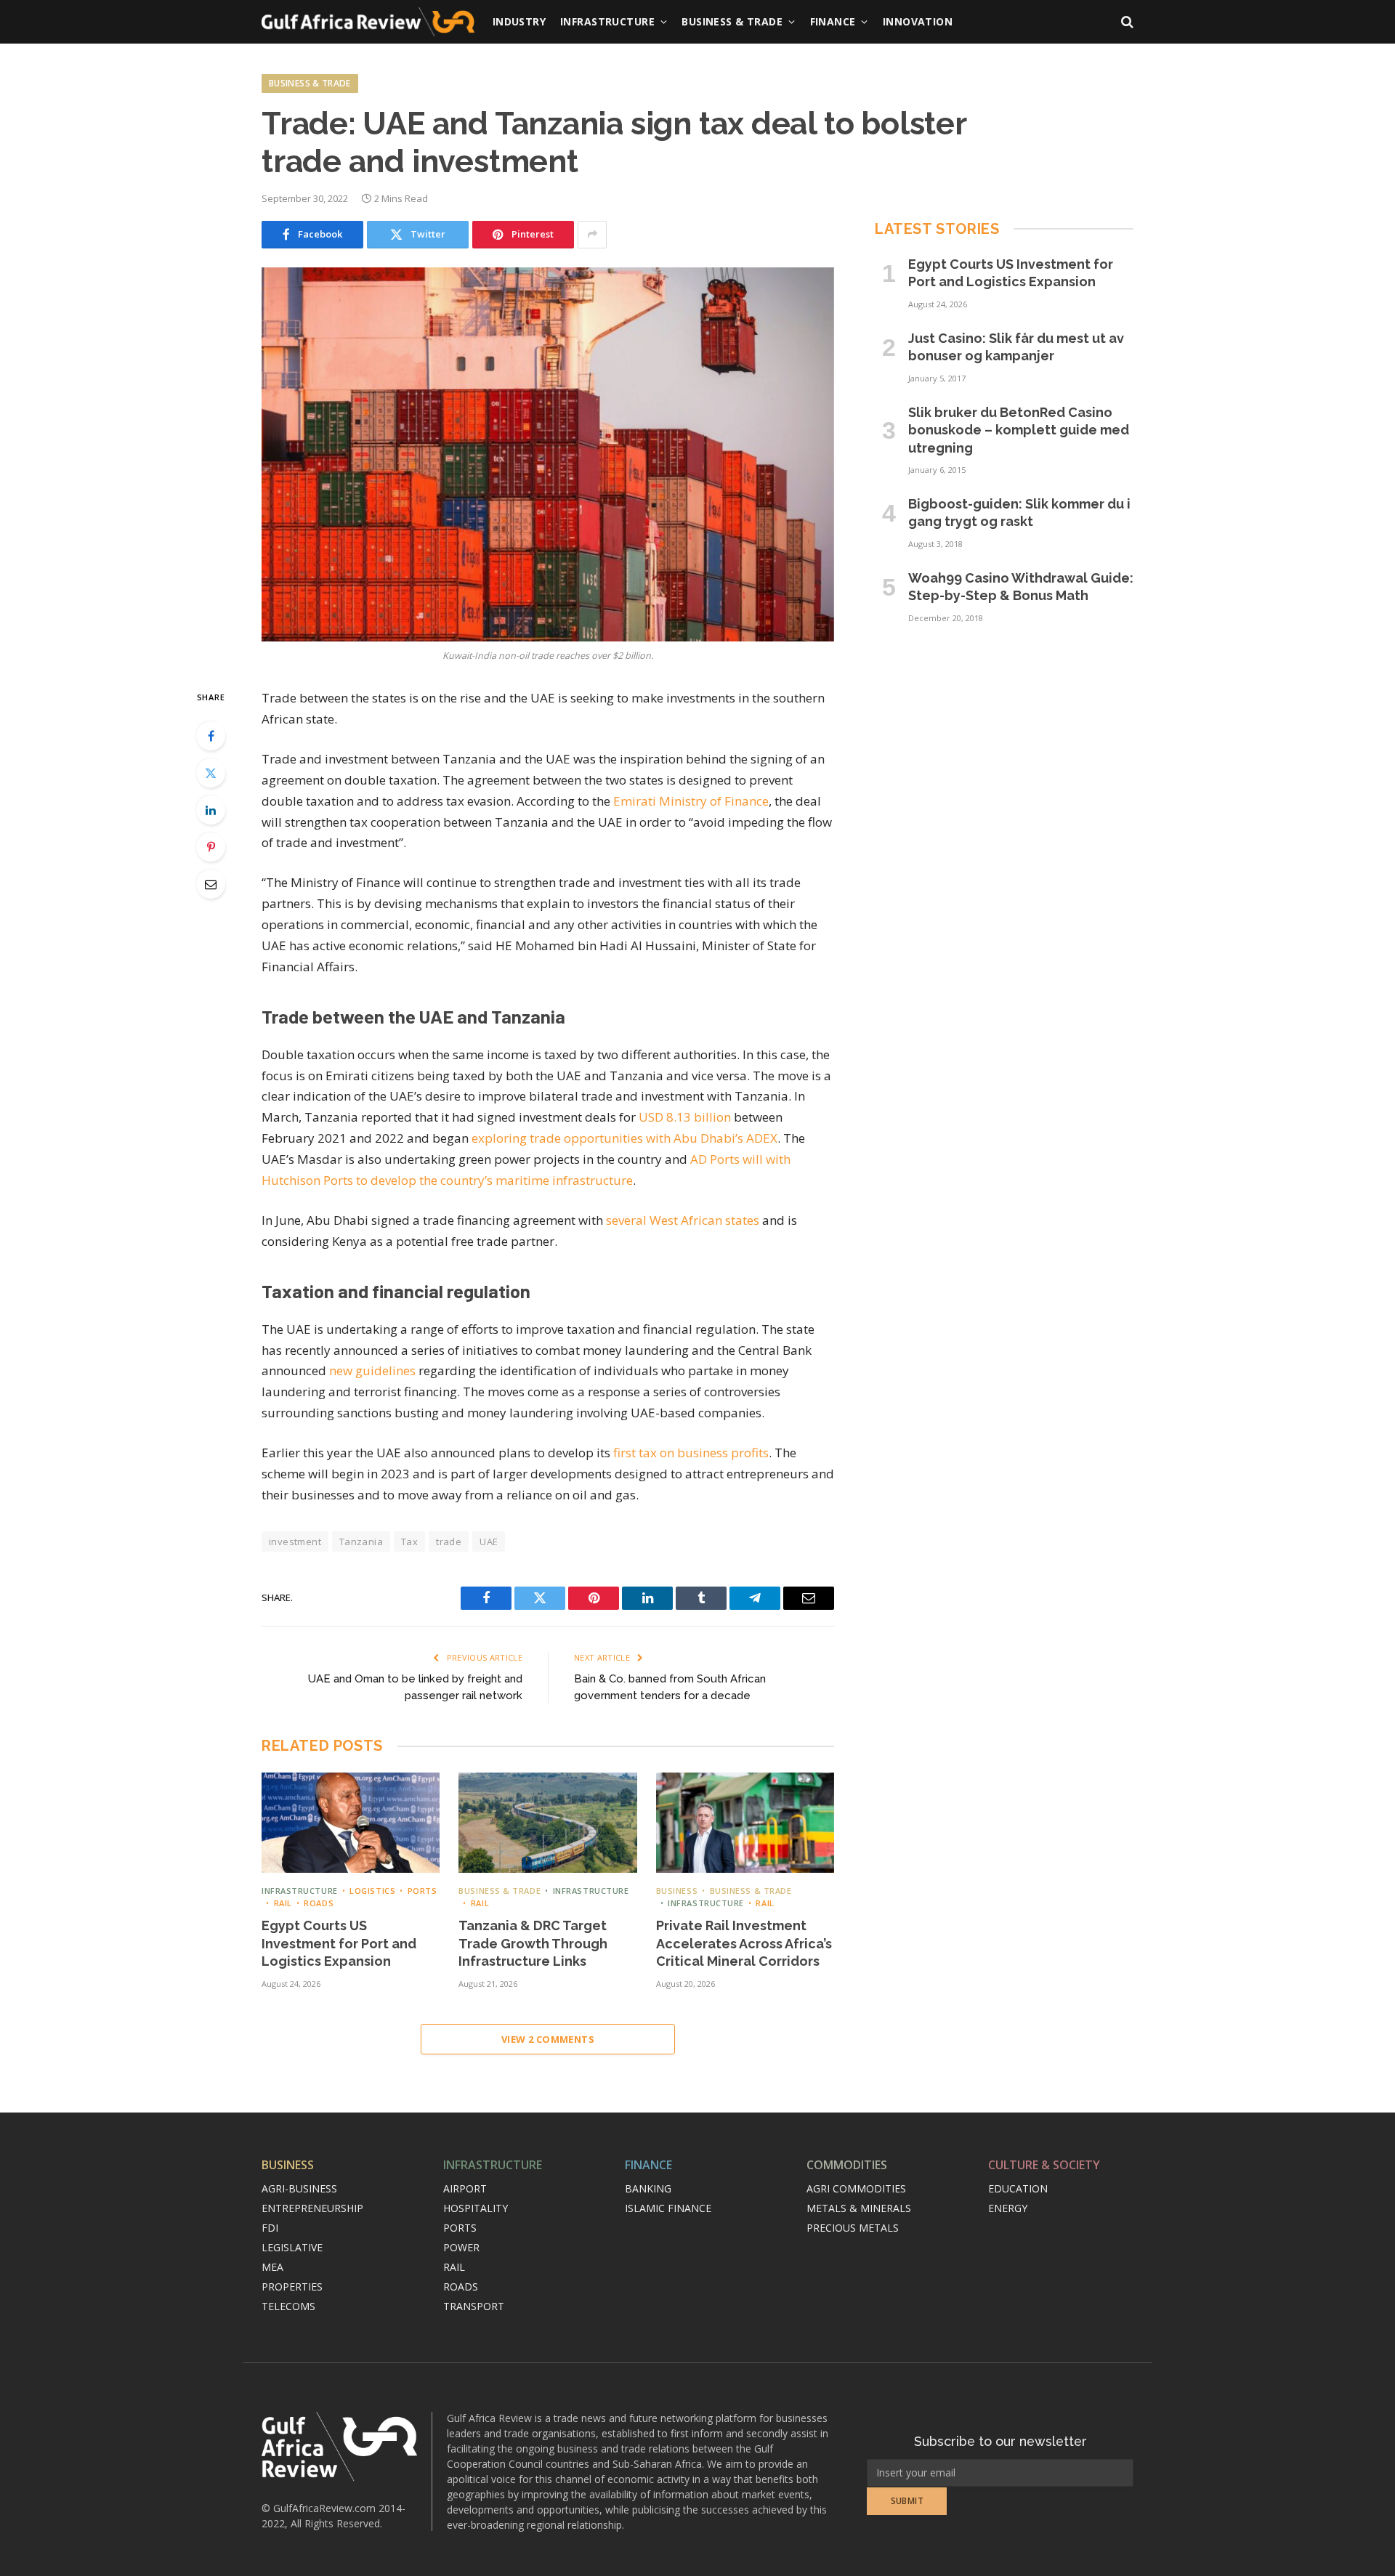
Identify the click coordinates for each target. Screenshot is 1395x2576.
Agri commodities (856, 2188)
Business (677, 1891)
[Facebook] (211, 736)
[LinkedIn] (211, 810)
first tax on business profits (691, 1453)
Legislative (292, 2247)
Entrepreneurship (312, 2208)
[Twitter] (211, 773)
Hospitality (476, 2208)
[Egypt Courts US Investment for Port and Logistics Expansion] (351, 1823)
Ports (422, 1891)
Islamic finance (668, 2208)
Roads (319, 1903)
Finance (833, 21)
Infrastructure (607, 21)
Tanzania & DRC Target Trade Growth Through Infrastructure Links (533, 1943)
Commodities (847, 2165)
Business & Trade (732, 21)
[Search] (1126, 22)
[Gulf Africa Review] (368, 22)
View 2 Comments (548, 2039)
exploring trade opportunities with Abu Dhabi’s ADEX (624, 1138)
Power (461, 2247)
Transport (474, 2306)
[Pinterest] (211, 847)
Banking (648, 2188)
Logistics (372, 1891)
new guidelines (372, 1370)
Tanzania (361, 1542)
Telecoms (288, 2306)
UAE (489, 1542)
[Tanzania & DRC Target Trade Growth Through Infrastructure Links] (547, 1823)
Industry (519, 21)
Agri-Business (299, 2188)
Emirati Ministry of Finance (691, 801)
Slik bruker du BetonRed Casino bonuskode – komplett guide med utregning (1019, 430)
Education (1018, 2188)
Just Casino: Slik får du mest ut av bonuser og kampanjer (1016, 347)
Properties (292, 2287)
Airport (465, 2188)
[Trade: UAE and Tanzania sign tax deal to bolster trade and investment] (548, 454)
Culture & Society (1044, 2165)
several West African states (683, 1220)
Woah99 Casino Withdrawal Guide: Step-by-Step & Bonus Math (1021, 587)
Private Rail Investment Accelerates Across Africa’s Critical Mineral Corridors (744, 1943)
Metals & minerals (859, 2208)
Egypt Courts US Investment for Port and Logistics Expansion (339, 1943)
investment (295, 1542)
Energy (1008, 2208)
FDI (270, 2228)
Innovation (918, 21)
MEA (272, 2267)
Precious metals (853, 2228)
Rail (283, 1903)
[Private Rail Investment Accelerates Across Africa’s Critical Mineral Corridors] (745, 1823)
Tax (409, 1542)
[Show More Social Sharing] (592, 235)
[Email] (211, 884)
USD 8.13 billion (685, 1117)
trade (449, 1542)
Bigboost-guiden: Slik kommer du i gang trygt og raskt (1019, 513)
